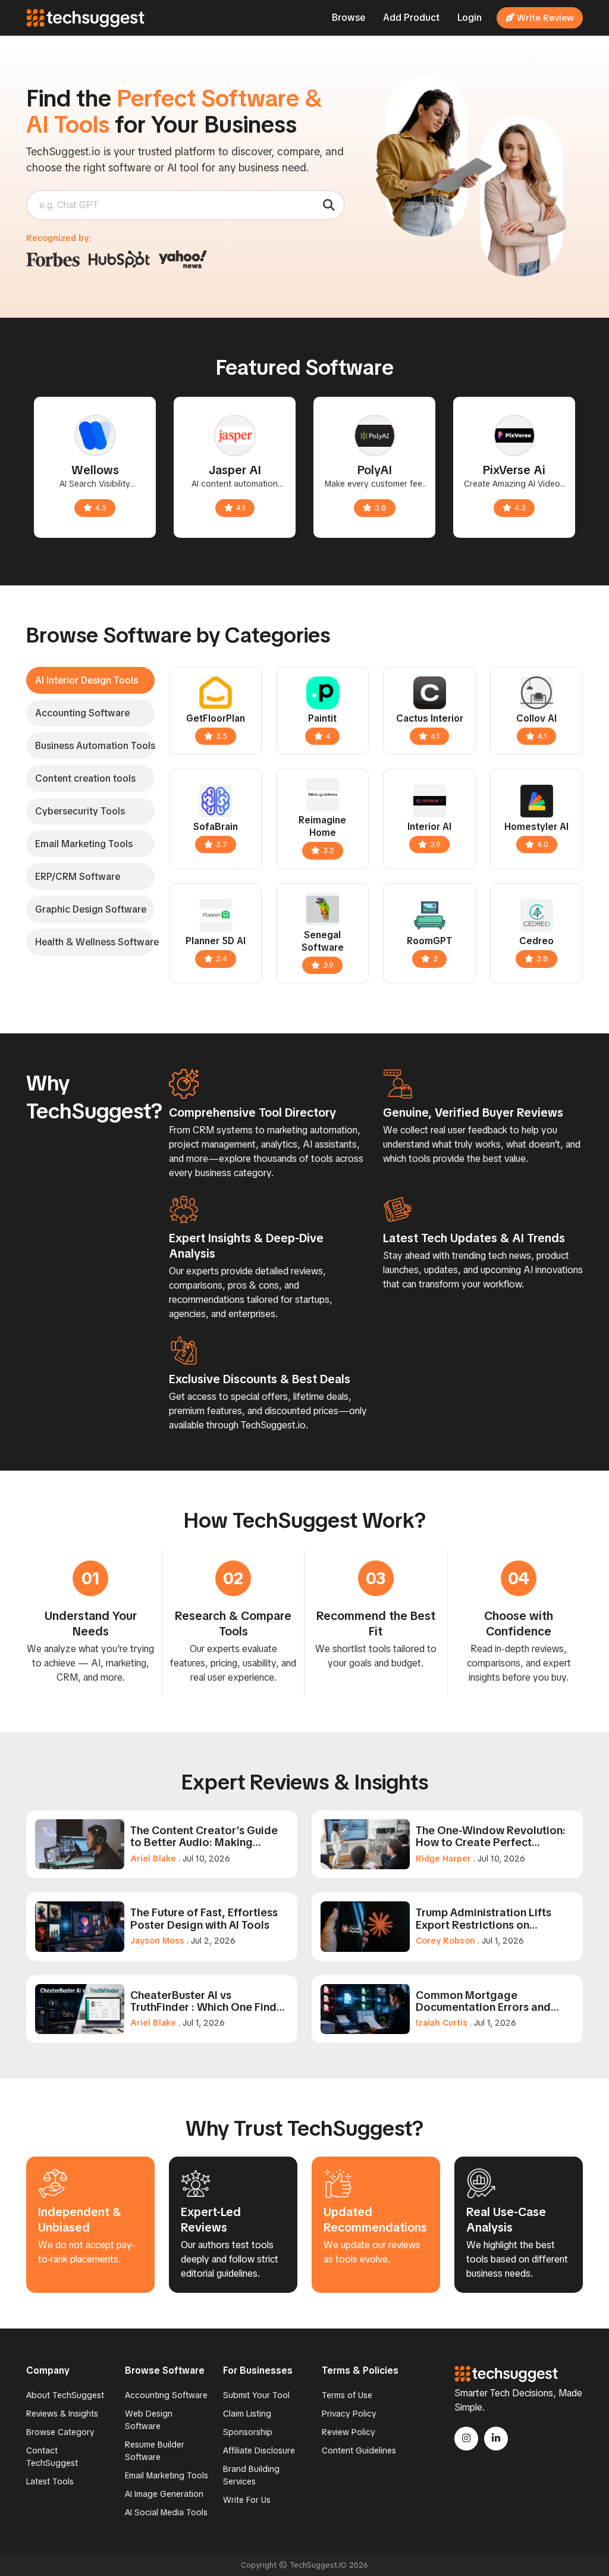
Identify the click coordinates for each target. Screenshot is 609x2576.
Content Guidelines (359, 2450)
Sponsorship (248, 2432)
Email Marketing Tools (167, 2475)
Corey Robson (445, 1941)
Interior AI (429, 827)
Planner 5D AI (216, 941)
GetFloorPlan (216, 718)
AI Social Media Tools (166, 2512)
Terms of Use (347, 2395)
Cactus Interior (430, 718)
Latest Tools (50, 2481)
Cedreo (536, 941)
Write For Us (247, 2500)
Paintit (322, 718)
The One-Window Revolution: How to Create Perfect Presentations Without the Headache (491, 1837)
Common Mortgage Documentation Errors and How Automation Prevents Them (483, 2001)
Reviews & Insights (62, 2414)
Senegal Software (323, 941)
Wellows (95, 470)
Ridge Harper (443, 1859)
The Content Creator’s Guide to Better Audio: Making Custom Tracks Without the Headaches (204, 1837)
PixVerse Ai (514, 470)
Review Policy (349, 2432)
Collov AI (536, 718)
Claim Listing (247, 2414)
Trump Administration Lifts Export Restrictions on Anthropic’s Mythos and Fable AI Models (491, 1919)
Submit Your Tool (256, 2395)
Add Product (411, 18)
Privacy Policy (349, 2414)
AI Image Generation (164, 2494)
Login (470, 18)
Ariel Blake (153, 1859)
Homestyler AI (536, 827)
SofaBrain (216, 827)
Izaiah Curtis (442, 2023)
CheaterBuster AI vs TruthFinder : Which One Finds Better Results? (206, 2001)
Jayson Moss (157, 1941)
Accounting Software (166, 2395)
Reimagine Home (322, 826)
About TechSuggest (65, 2395)
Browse (349, 18)
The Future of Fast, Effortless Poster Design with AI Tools (204, 1919)
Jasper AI (235, 470)
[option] (95, 467)
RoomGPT (429, 941)
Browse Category (60, 2432)
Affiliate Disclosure (259, 2450)
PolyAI (375, 470)
